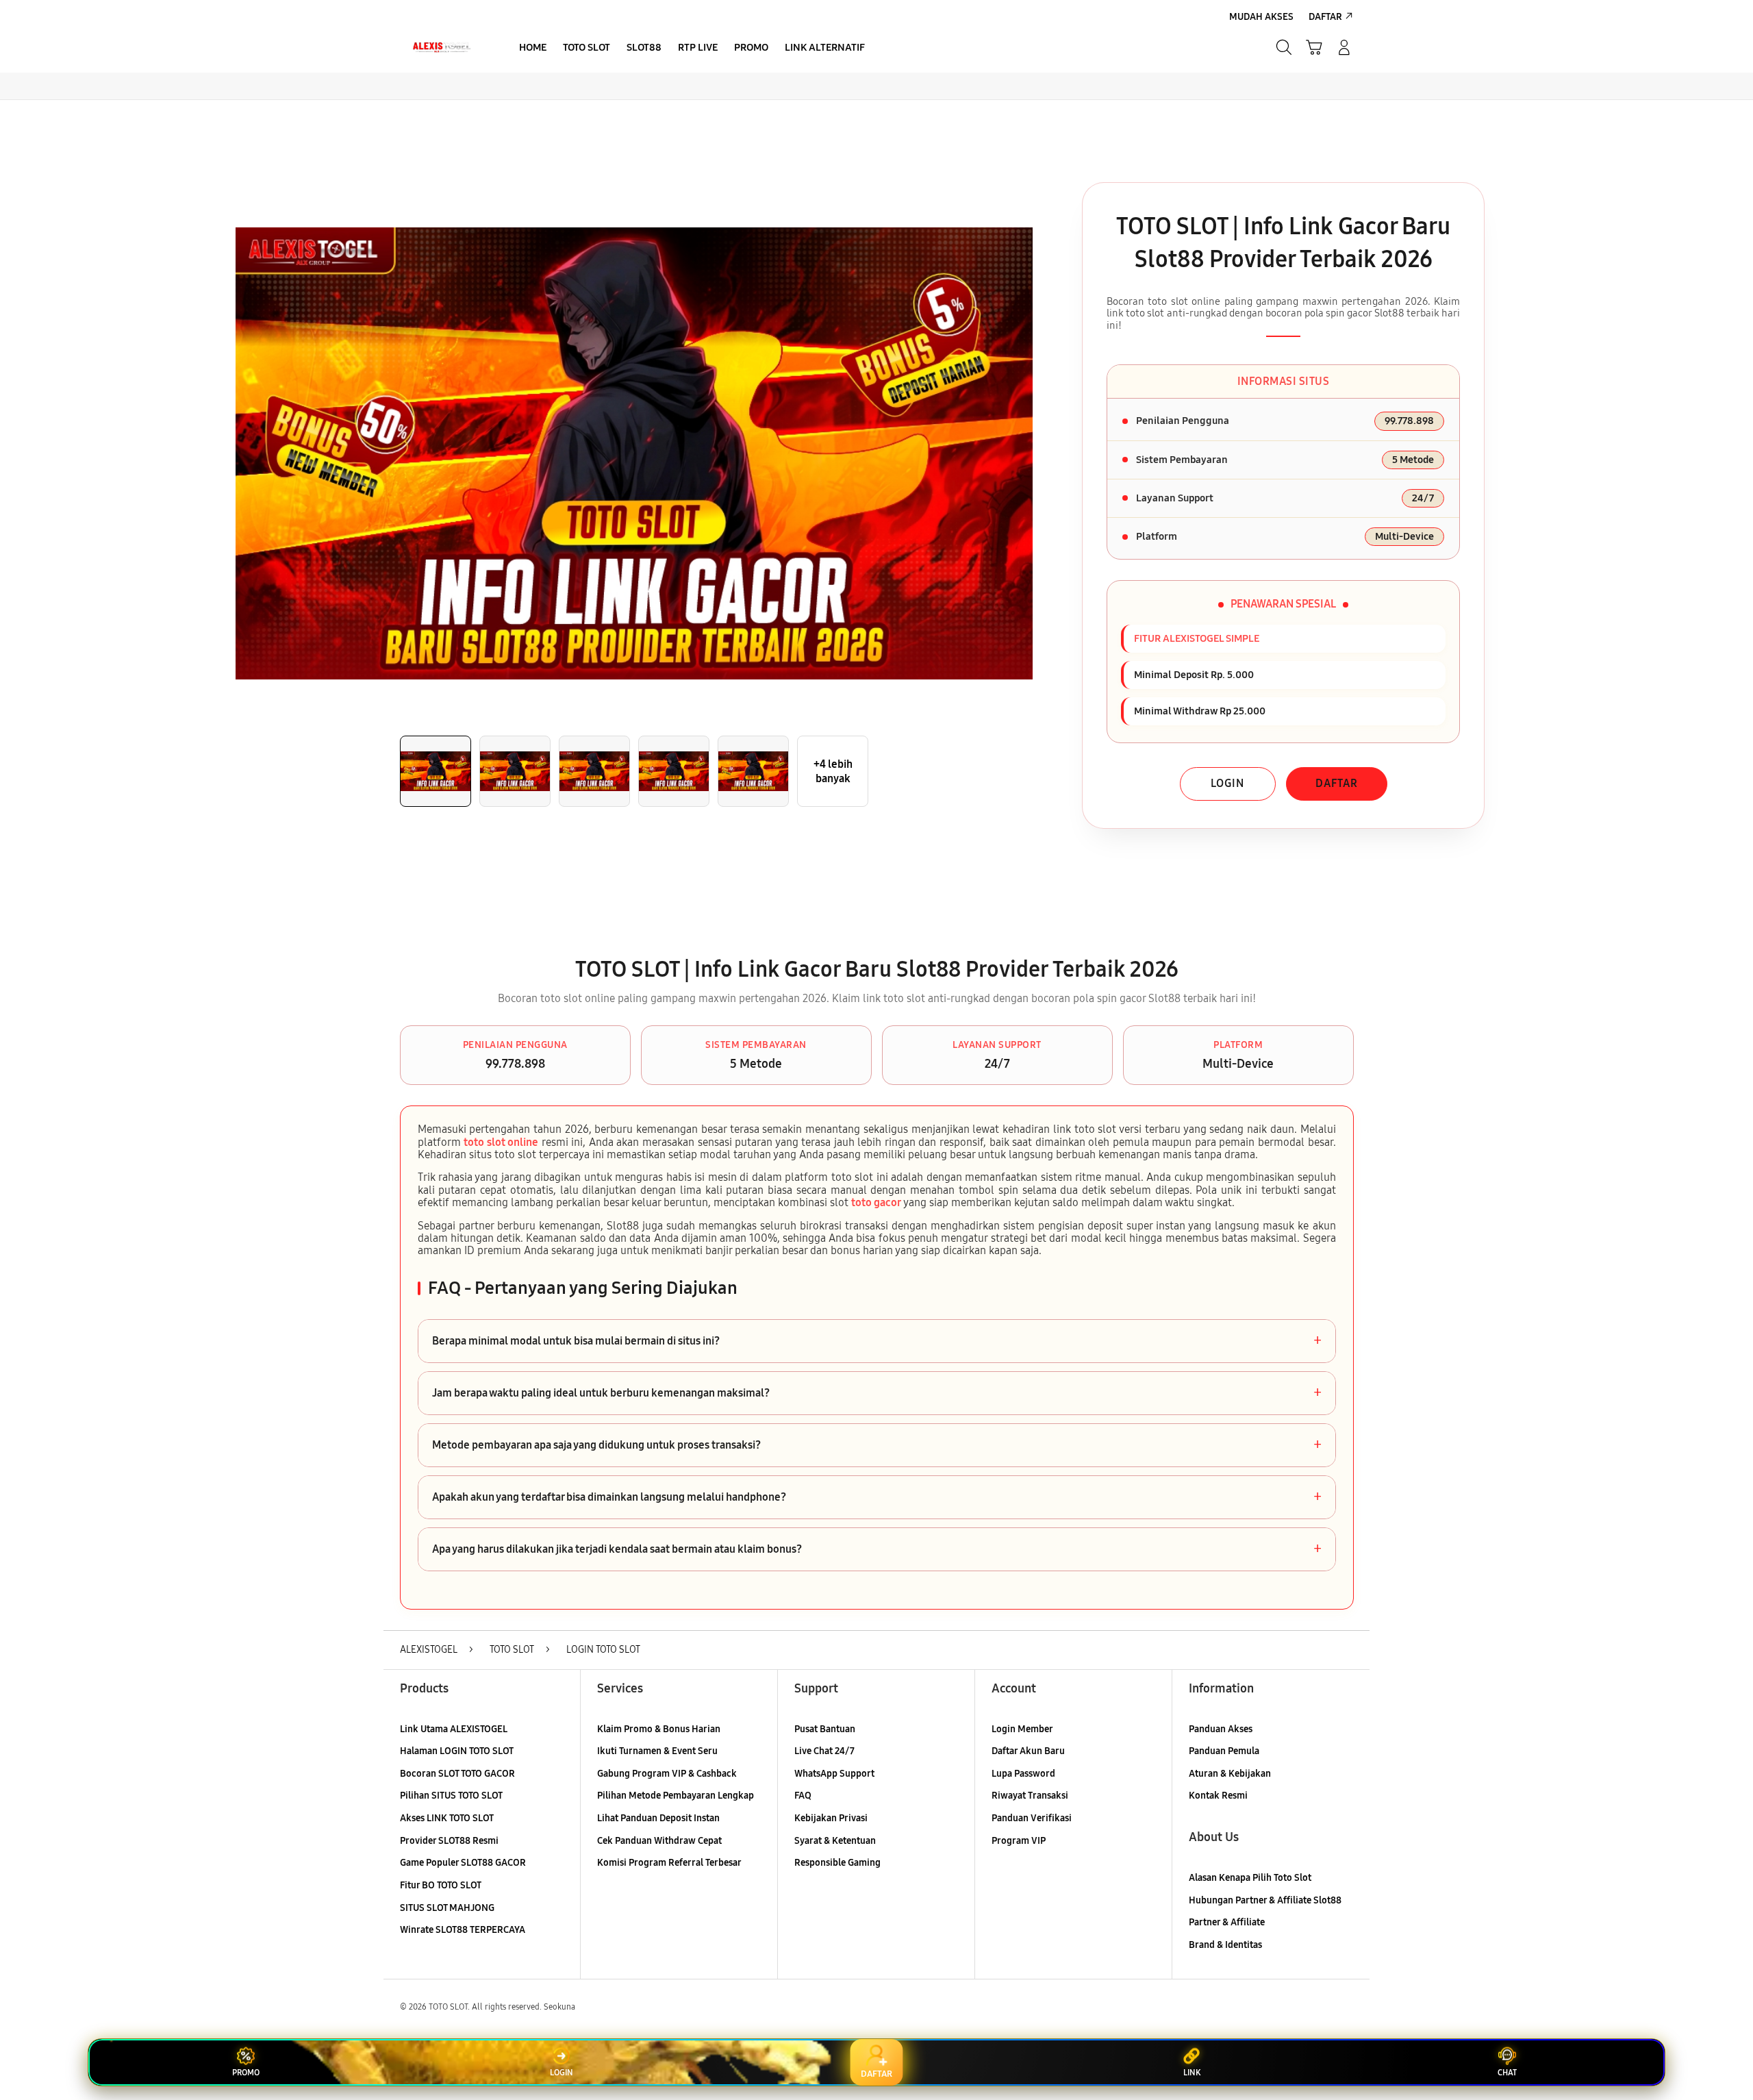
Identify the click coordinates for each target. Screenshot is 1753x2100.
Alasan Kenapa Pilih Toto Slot (1250, 1878)
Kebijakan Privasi (831, 1818)
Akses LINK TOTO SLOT (447, 1818)
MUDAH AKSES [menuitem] (1261, 17)
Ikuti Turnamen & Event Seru (657, 1751)
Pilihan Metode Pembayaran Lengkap (676, 1796)
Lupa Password (1023, 1774)
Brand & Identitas (1225, 1945)
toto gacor (876, 1202)
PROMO (246, 2073)
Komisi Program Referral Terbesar (669, 1863)
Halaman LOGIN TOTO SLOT (457, 1751)
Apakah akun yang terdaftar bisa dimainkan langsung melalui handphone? (877, 1497)
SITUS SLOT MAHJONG (447, 1908)
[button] (1314, 47)
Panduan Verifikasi (1032, 1818)
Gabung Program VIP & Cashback (667, 1774)
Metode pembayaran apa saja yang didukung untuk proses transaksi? (877, 1445)
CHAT (1507, 2073)
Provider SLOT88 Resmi (449, 1841)
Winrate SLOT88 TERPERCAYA (463, 1930)
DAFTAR (1337, 783)
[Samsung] (442, 47)
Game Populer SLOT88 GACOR (463, 1863)
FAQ (803, 1796)
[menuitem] (533, 49)
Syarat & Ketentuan (835, 1841)
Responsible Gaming (837, 1863)
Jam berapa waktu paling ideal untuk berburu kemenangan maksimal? (877, 1393)
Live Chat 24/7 (824, 1751)
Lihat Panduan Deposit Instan (658, 1818)
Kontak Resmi (1218, 1796)
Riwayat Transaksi (1030, 1796)
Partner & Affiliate (1227, 1922)
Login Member (1022, 1729)
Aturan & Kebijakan (1230, 1774)
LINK (1192, 2073)
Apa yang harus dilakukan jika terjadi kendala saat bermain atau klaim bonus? (877, 1549)
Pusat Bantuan (825, 1729)
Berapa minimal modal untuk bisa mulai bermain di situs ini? (877, 1341)
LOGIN (1227, 783)
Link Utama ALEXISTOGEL (454, 1729)
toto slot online (501, 1142)
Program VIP (1019, 1841)
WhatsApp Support (834, 1774)
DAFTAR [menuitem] (1325, 17)
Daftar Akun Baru (1028, 1751)
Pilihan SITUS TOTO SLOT (451, 1796)
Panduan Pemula (1224, 1751)
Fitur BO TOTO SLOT (441, 1885)
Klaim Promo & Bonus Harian (659, 1729)
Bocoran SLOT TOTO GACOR (457, 1774)
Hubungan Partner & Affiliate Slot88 (1265, 1900)
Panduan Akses (1221, 1729)
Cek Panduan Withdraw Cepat (659, 1841)
